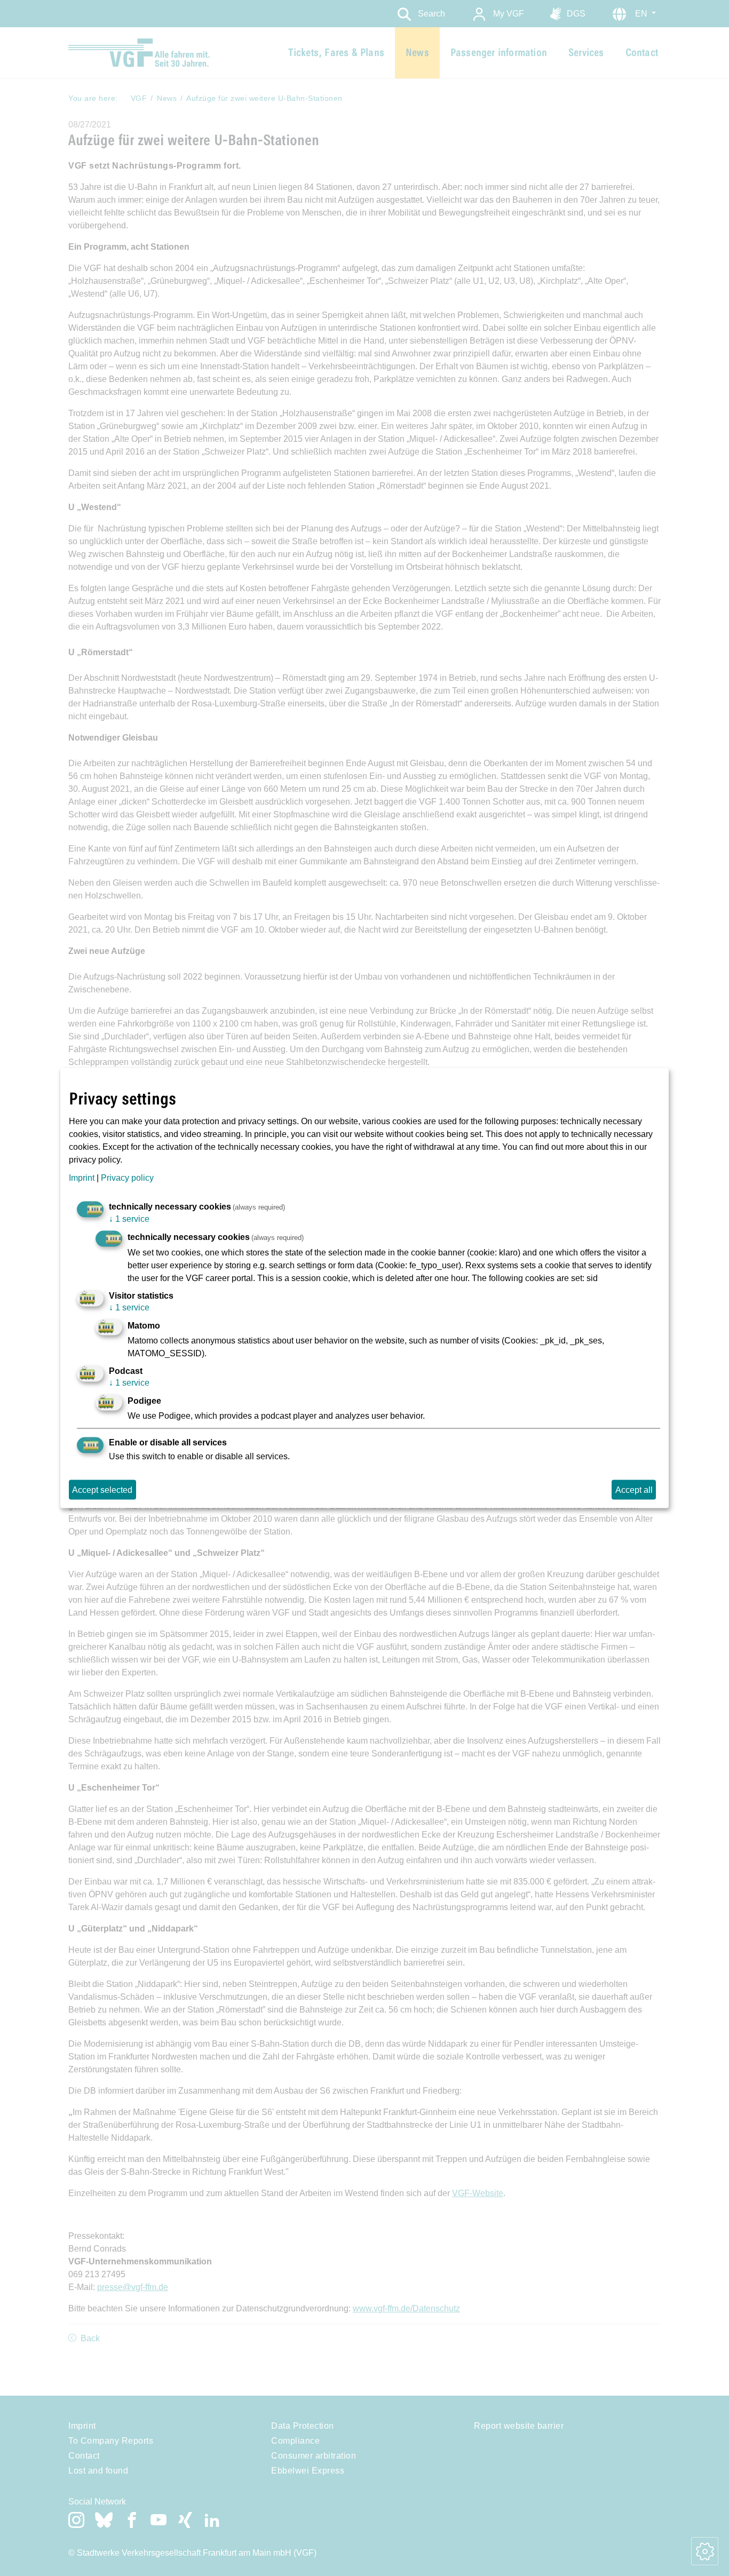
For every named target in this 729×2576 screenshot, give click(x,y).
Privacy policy (127, 1177)
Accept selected (102, 1489)
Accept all (634, 1489)
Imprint (82, 1177)
